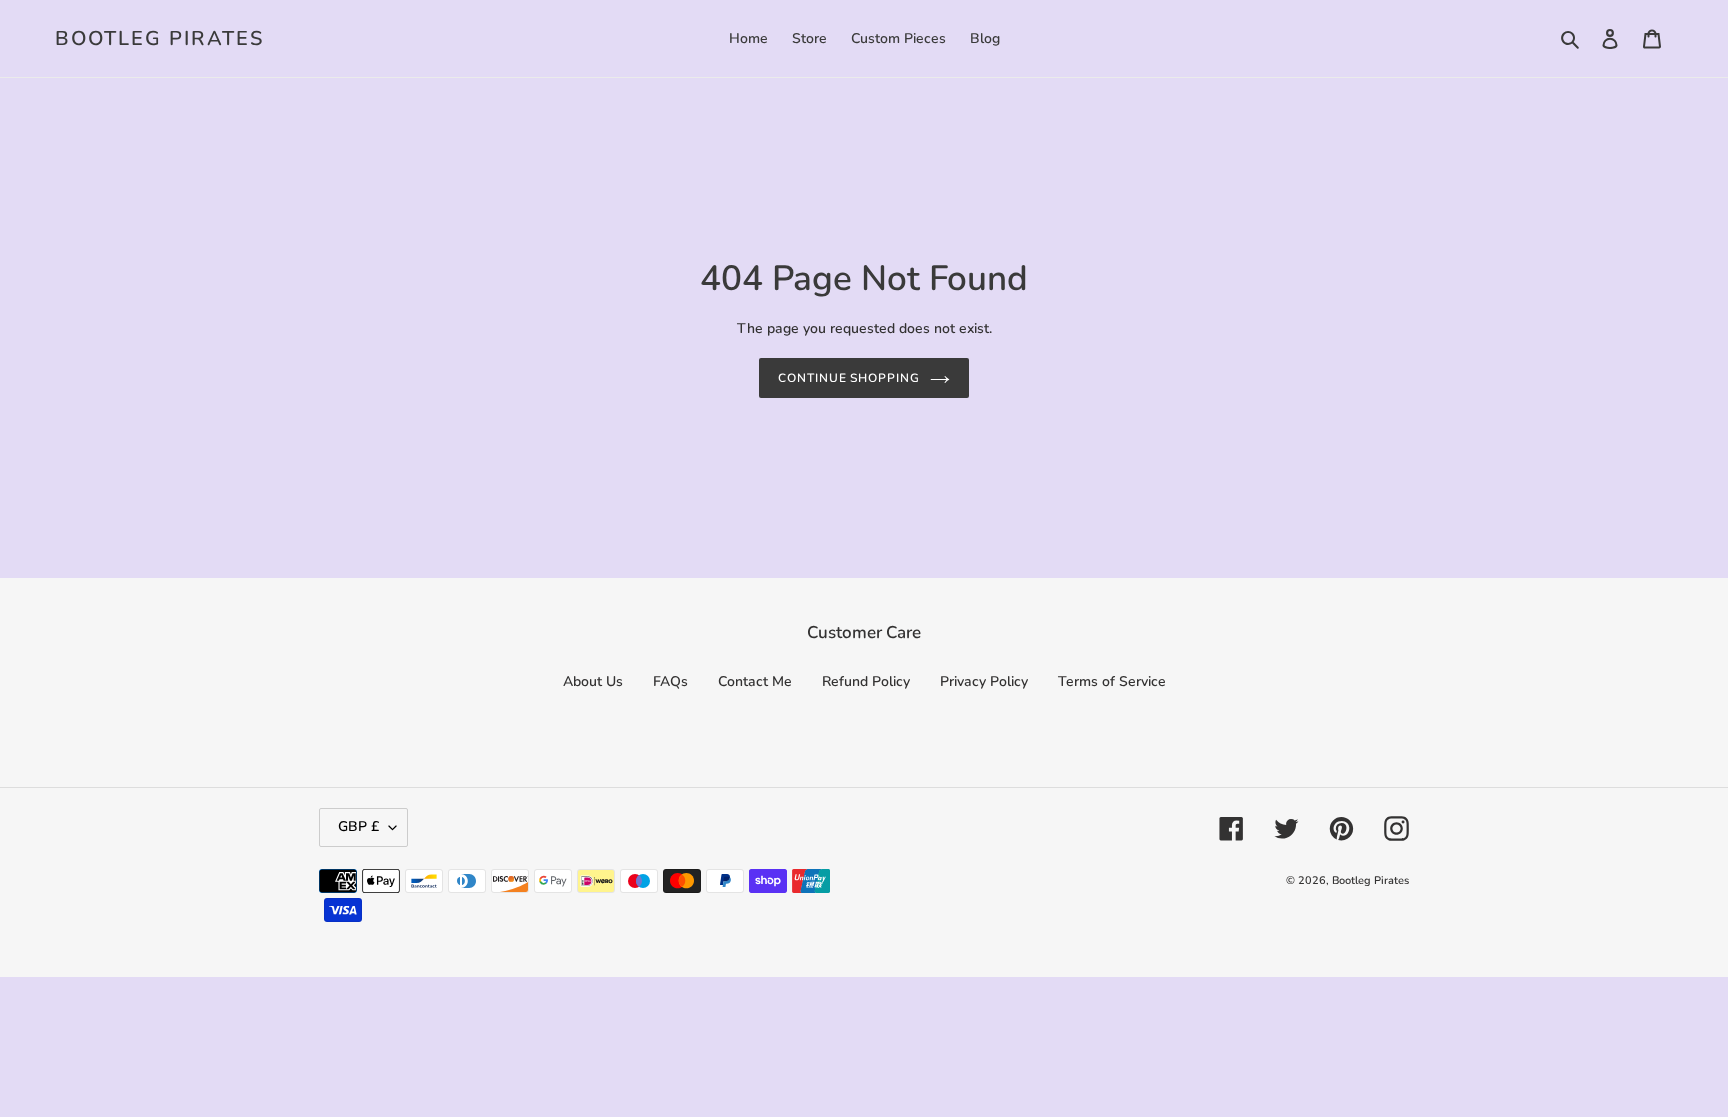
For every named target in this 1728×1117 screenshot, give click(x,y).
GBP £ (358, 826)
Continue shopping (849, 378)
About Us (593, 681)
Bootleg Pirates (159, 39)
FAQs (670, 681)
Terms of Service (1112, 681)
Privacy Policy (984, 681)
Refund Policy (866, 681)
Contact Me (755, 681)
